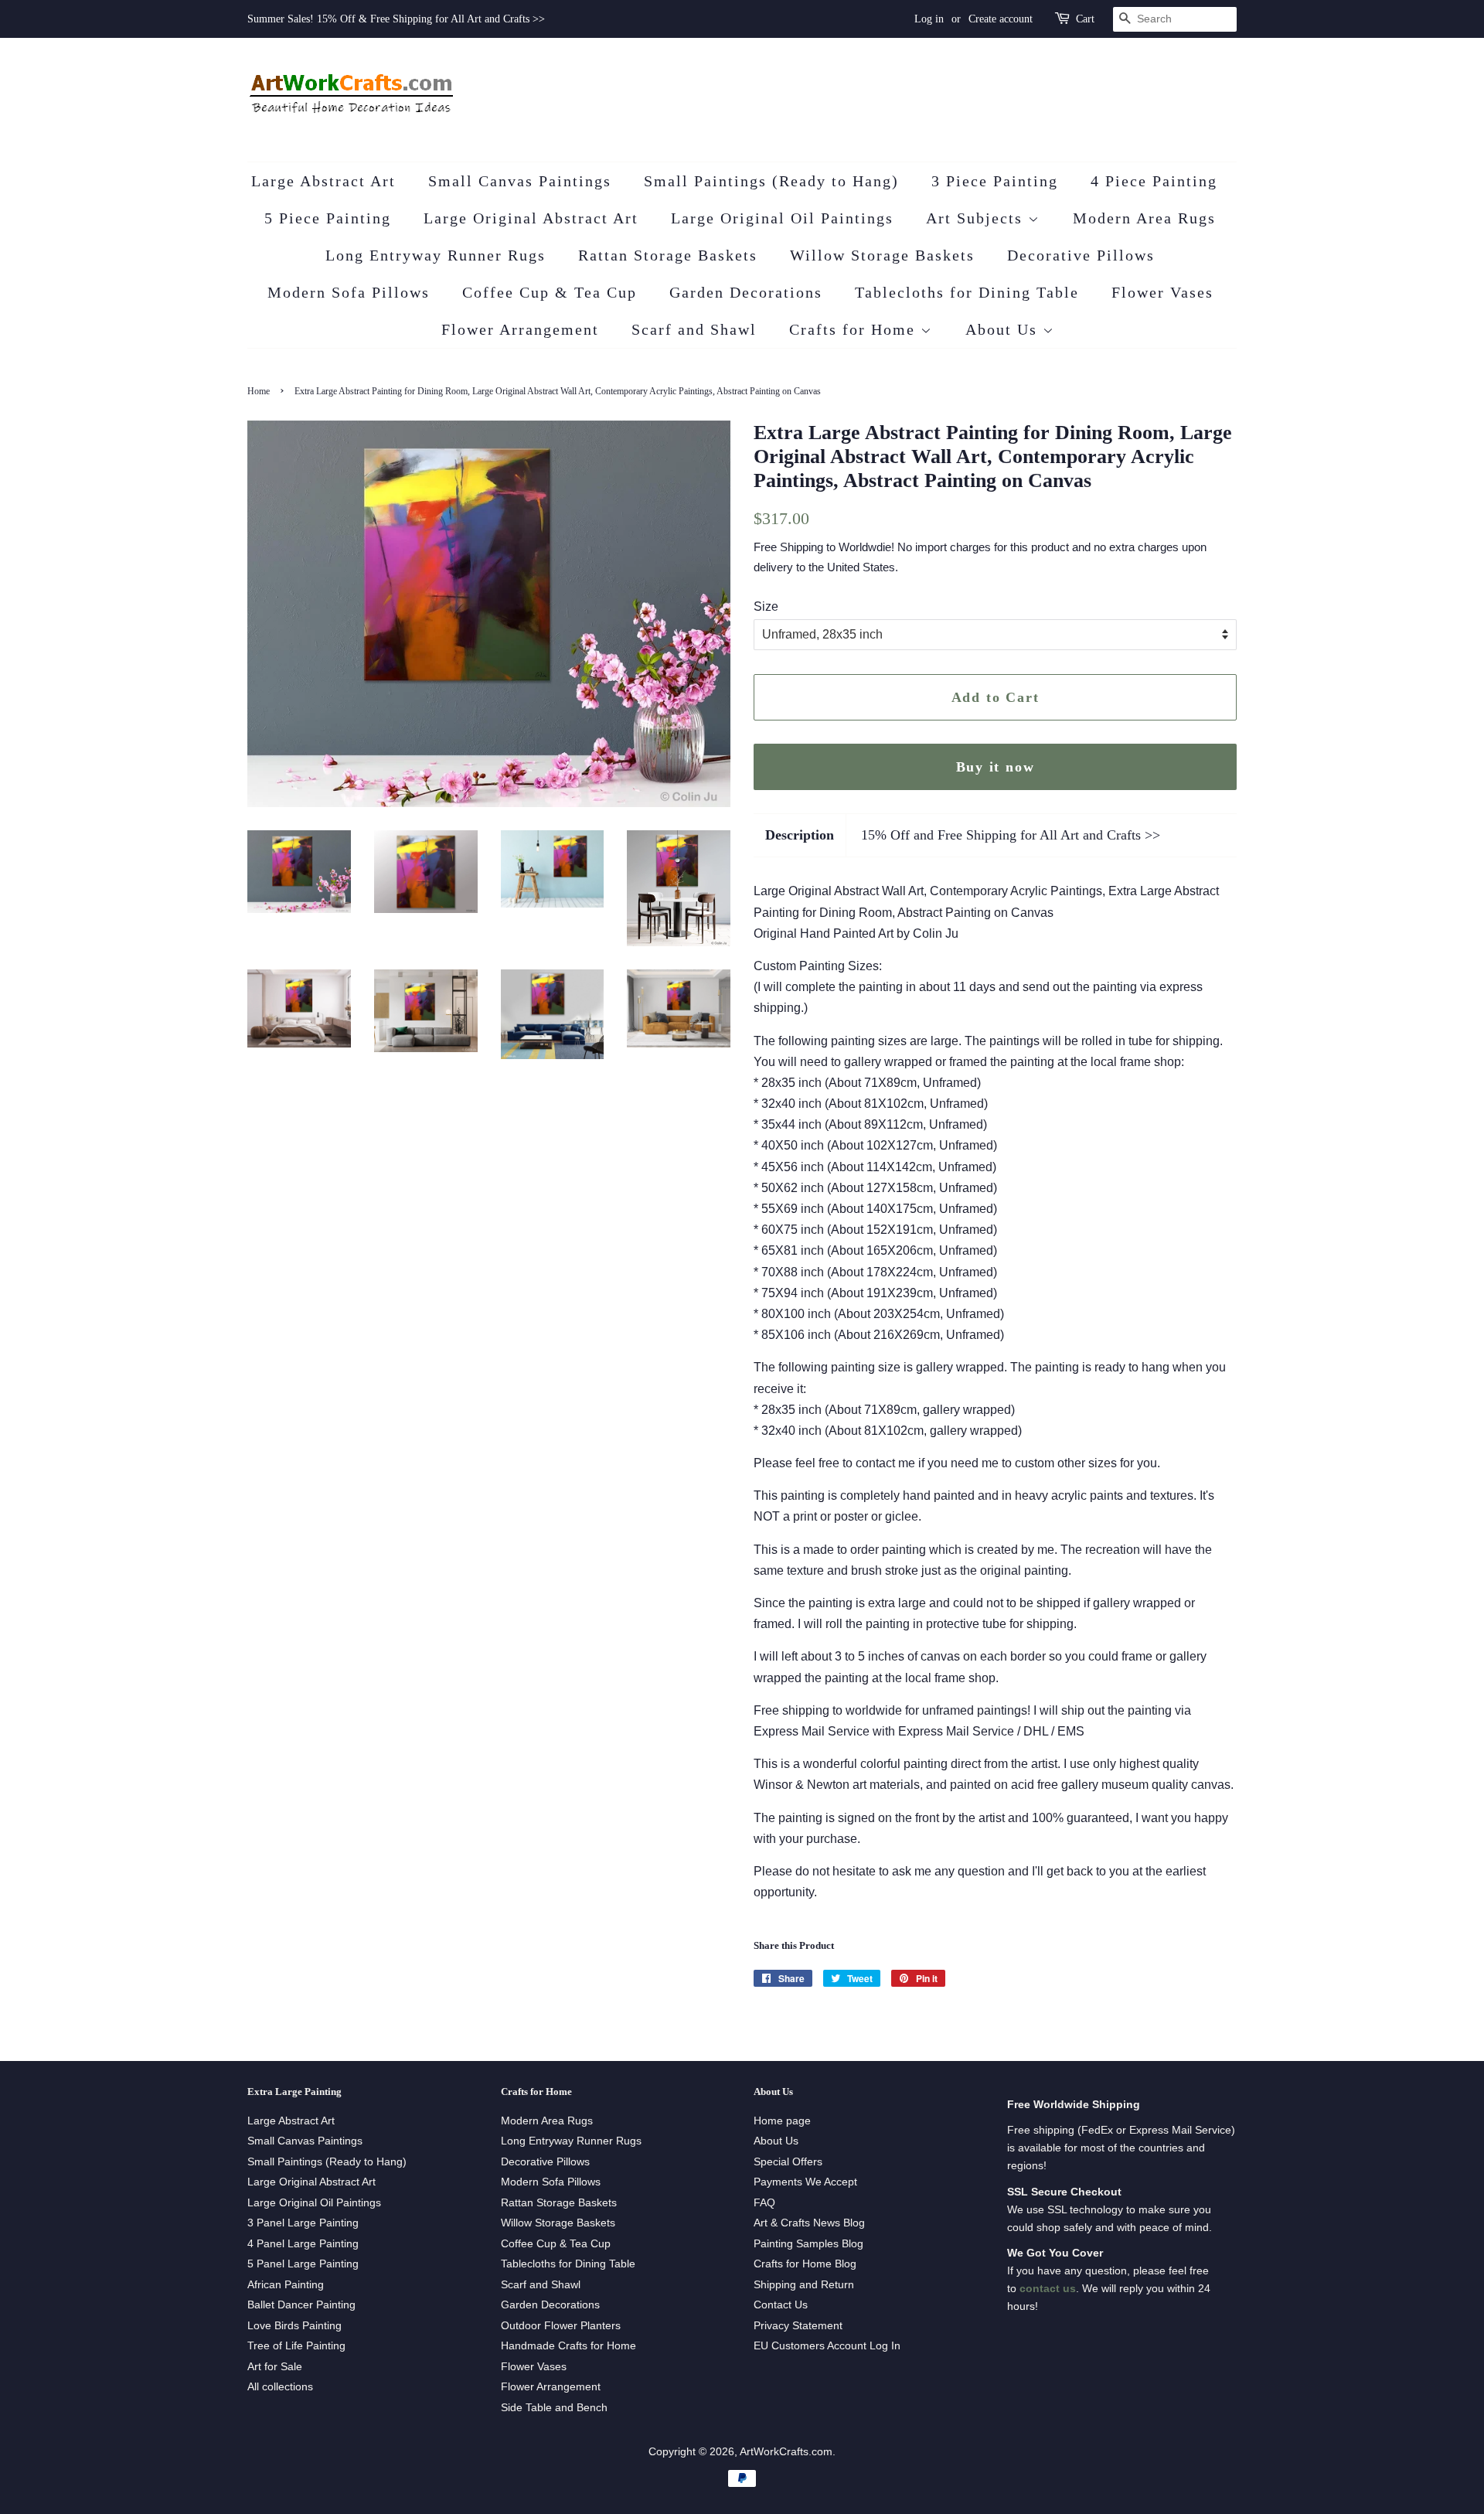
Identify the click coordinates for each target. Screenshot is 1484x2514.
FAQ (764, 2203)
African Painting (286, 2285)
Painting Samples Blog (808, 2244)
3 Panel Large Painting (303, 2223)
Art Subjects (977, 218)
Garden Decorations (746, 292)
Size (766, 606)
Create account (1001, 19)
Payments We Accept (805, 2182)
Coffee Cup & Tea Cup (550, 292)
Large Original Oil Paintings (782, 218)
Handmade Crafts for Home (568, 2346)
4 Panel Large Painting (303, 2244)
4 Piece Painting (1154, 181)
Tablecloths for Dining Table (967, 292)
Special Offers (788, 2162)
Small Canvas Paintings (520, 181)
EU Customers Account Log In (827, 2346)
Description (800, 835)
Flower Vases (1162, 292)
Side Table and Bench (554, 2408)
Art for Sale (275, 2367)
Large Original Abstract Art (531, 218)
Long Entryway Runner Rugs (436, 255)
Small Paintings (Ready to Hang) (771, 181)
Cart (1085, 19)
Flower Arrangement (520, 329)
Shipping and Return (804, 2285)
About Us (1004, 329)
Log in (929, 19)
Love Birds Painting (294, 2326)
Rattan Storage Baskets (668, 255)
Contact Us (781, 2305)
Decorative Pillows (1081, 255)
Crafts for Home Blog (805, 2264)
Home (259, 391)
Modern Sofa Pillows (349, 292)
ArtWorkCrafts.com (786, 2452)
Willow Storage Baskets (882, 255)
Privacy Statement (798, 2326)
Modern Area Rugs (1144, 218)
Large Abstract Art (323, 181)
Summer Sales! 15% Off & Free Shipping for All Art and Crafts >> (396, 19)
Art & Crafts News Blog (809, 2223)
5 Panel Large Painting (303, 2264)
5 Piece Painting (328, 218)
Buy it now (996, 767)
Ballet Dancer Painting (301, 2305)
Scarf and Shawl (694, 329)
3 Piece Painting (995, 181)
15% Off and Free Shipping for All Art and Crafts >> (1011, 835)
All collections (280, 2387)
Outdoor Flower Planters (561, 2326)
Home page (782, 2121)
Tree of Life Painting (296, 2346)
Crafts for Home (855, 329)
